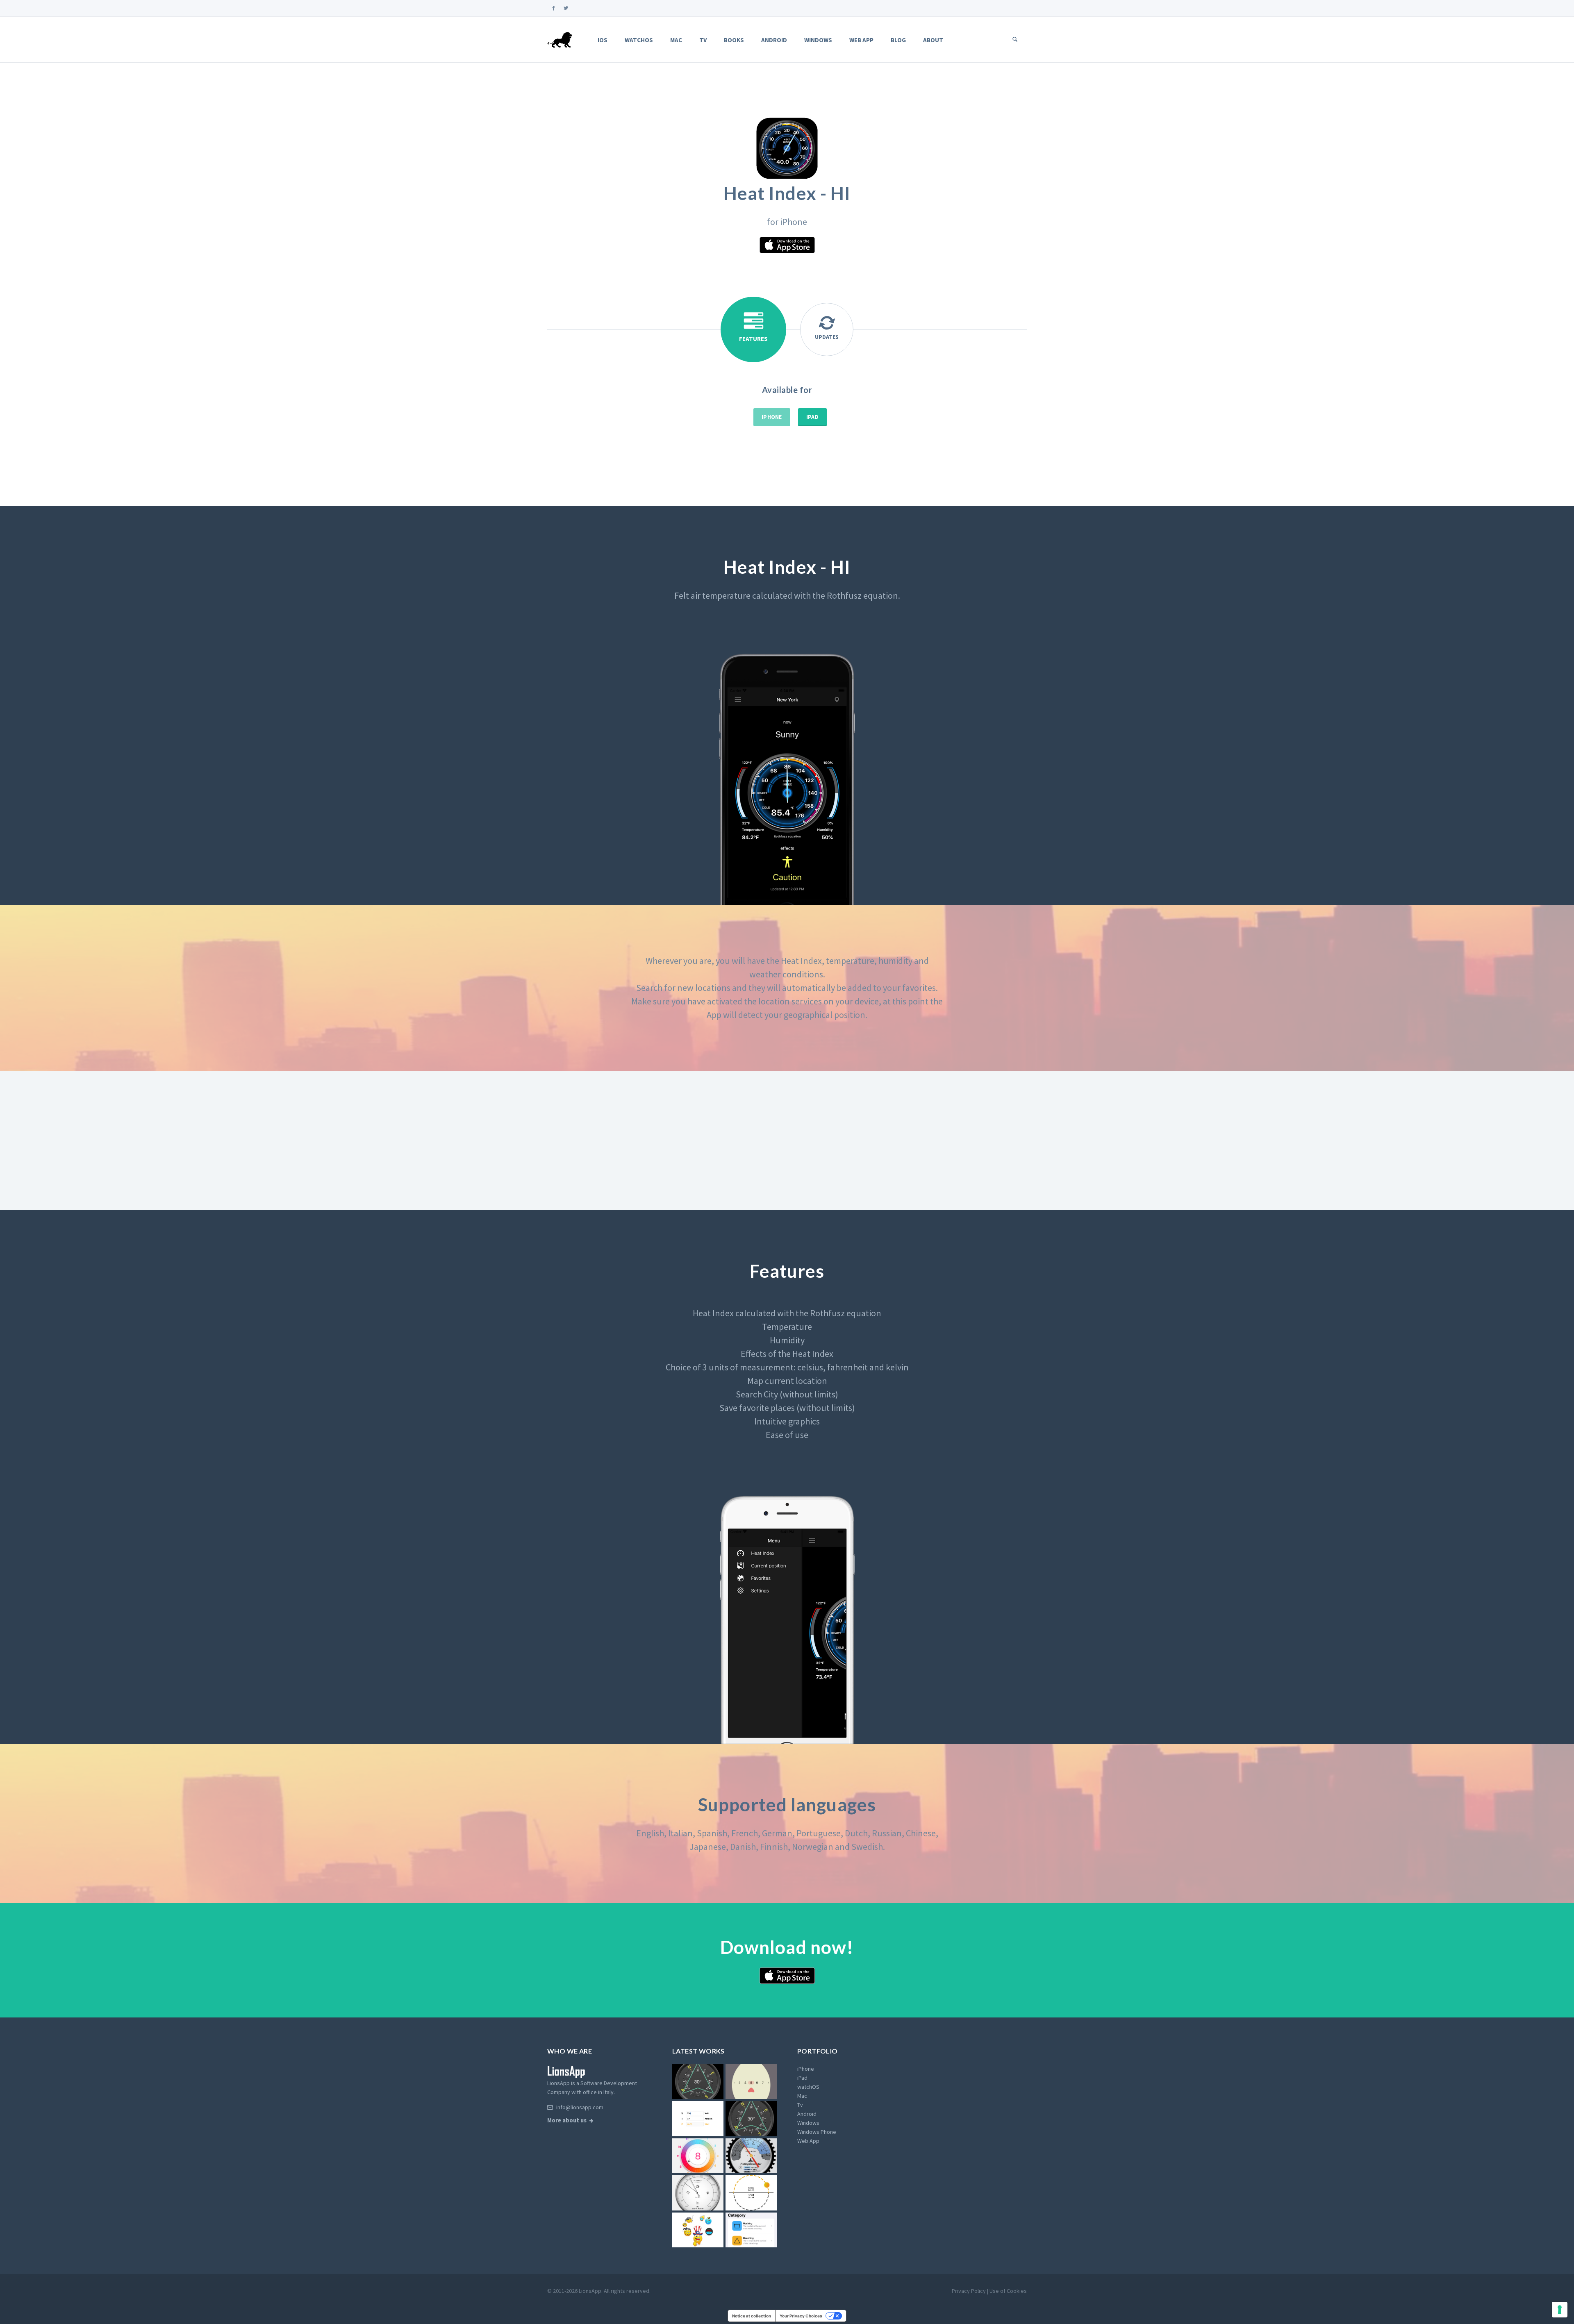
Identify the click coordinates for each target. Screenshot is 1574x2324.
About (933, 40)
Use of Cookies (1008, 2291)
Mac (676, 40)
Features (753, 339)
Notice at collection (752, 2316)
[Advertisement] (787, 1140)
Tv (703, 40)
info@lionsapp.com (579, 2107)
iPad (812, 417)
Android (774, 40)
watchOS (639, 40)
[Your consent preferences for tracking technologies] (1560, 2310)
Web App (861, 40)
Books (734, 40)
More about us (567, 2120)
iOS (603, 40)
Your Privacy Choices (801, 2316)
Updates (827, 337)
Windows (818, 40)
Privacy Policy (969, 2291)
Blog (898, 40)
